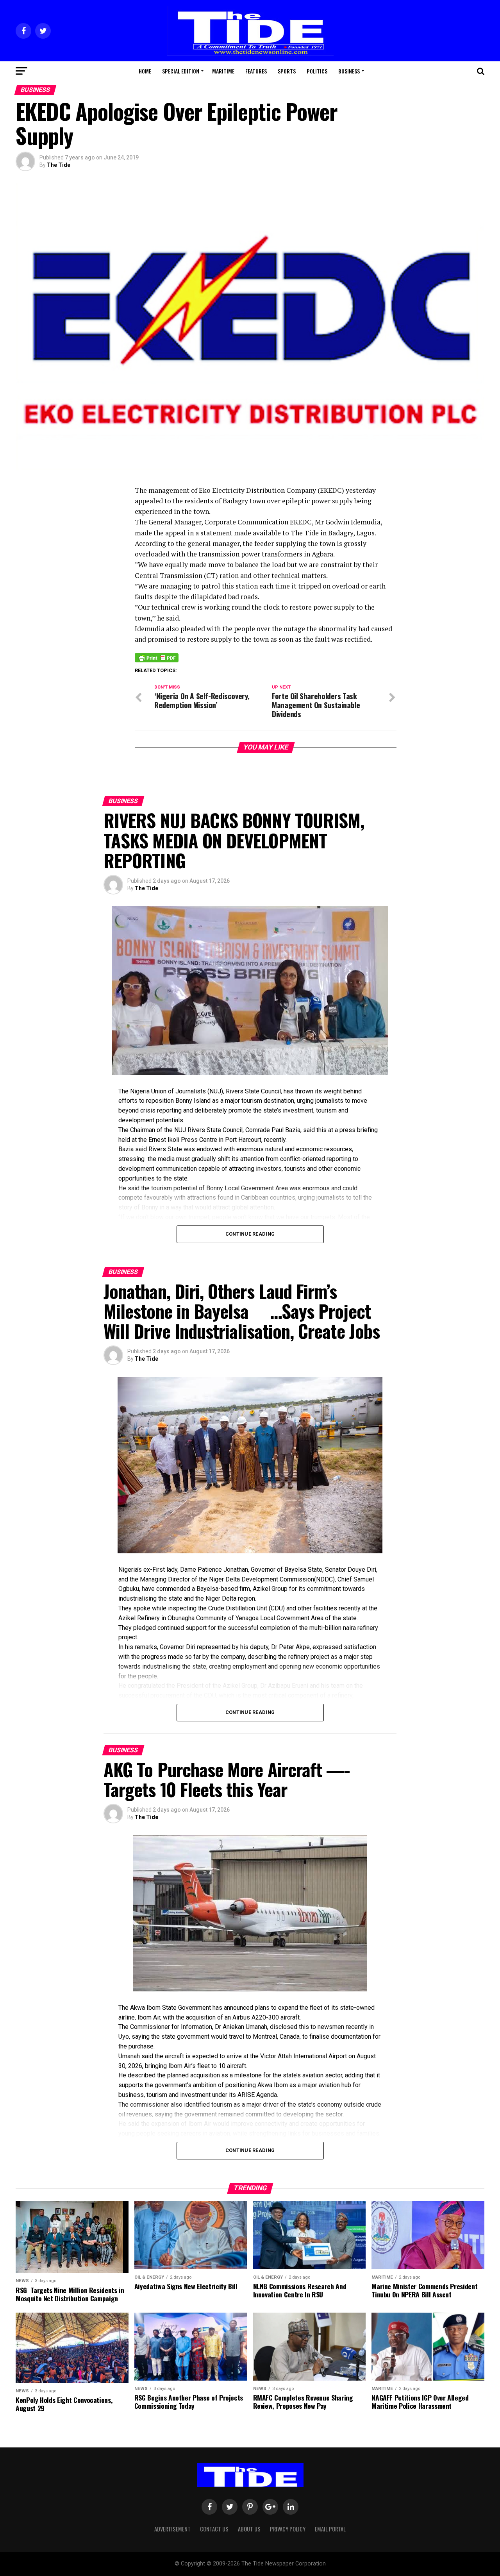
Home (145, 71)
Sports (287, 71)
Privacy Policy (288, 2529)
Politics (317, 71)
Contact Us (214, 2529)
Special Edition (181, 71)
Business (349, 71)
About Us (249, 2529)
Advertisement (172, 2529)
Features (256, 71)
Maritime (223, 71)
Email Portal (330, 2529)
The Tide (59, 165)
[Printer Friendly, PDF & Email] (157, 657)
